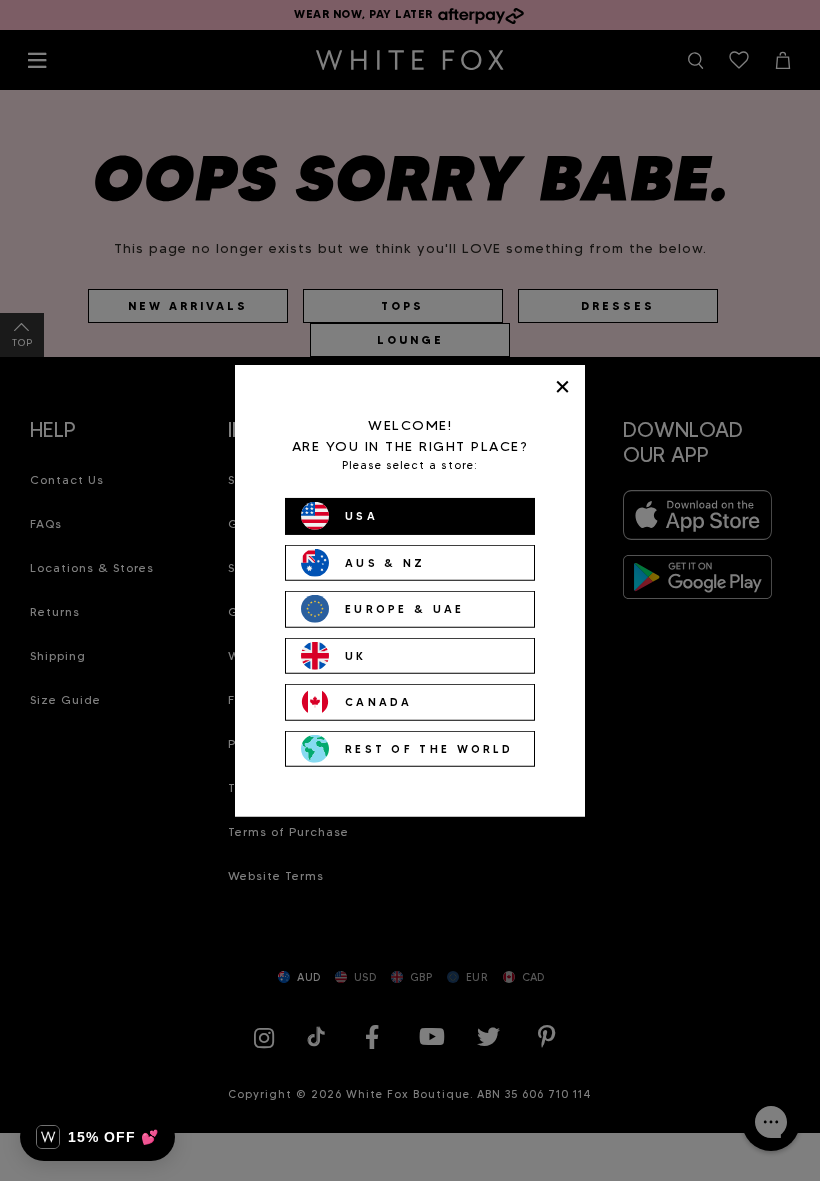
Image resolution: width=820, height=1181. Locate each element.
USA (361, 516)
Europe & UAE (405, 609)
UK (356, 655)
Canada (379, 702)
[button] (97, 1137)
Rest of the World (429, 748)
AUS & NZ (385, 562)
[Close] (562, 386)
